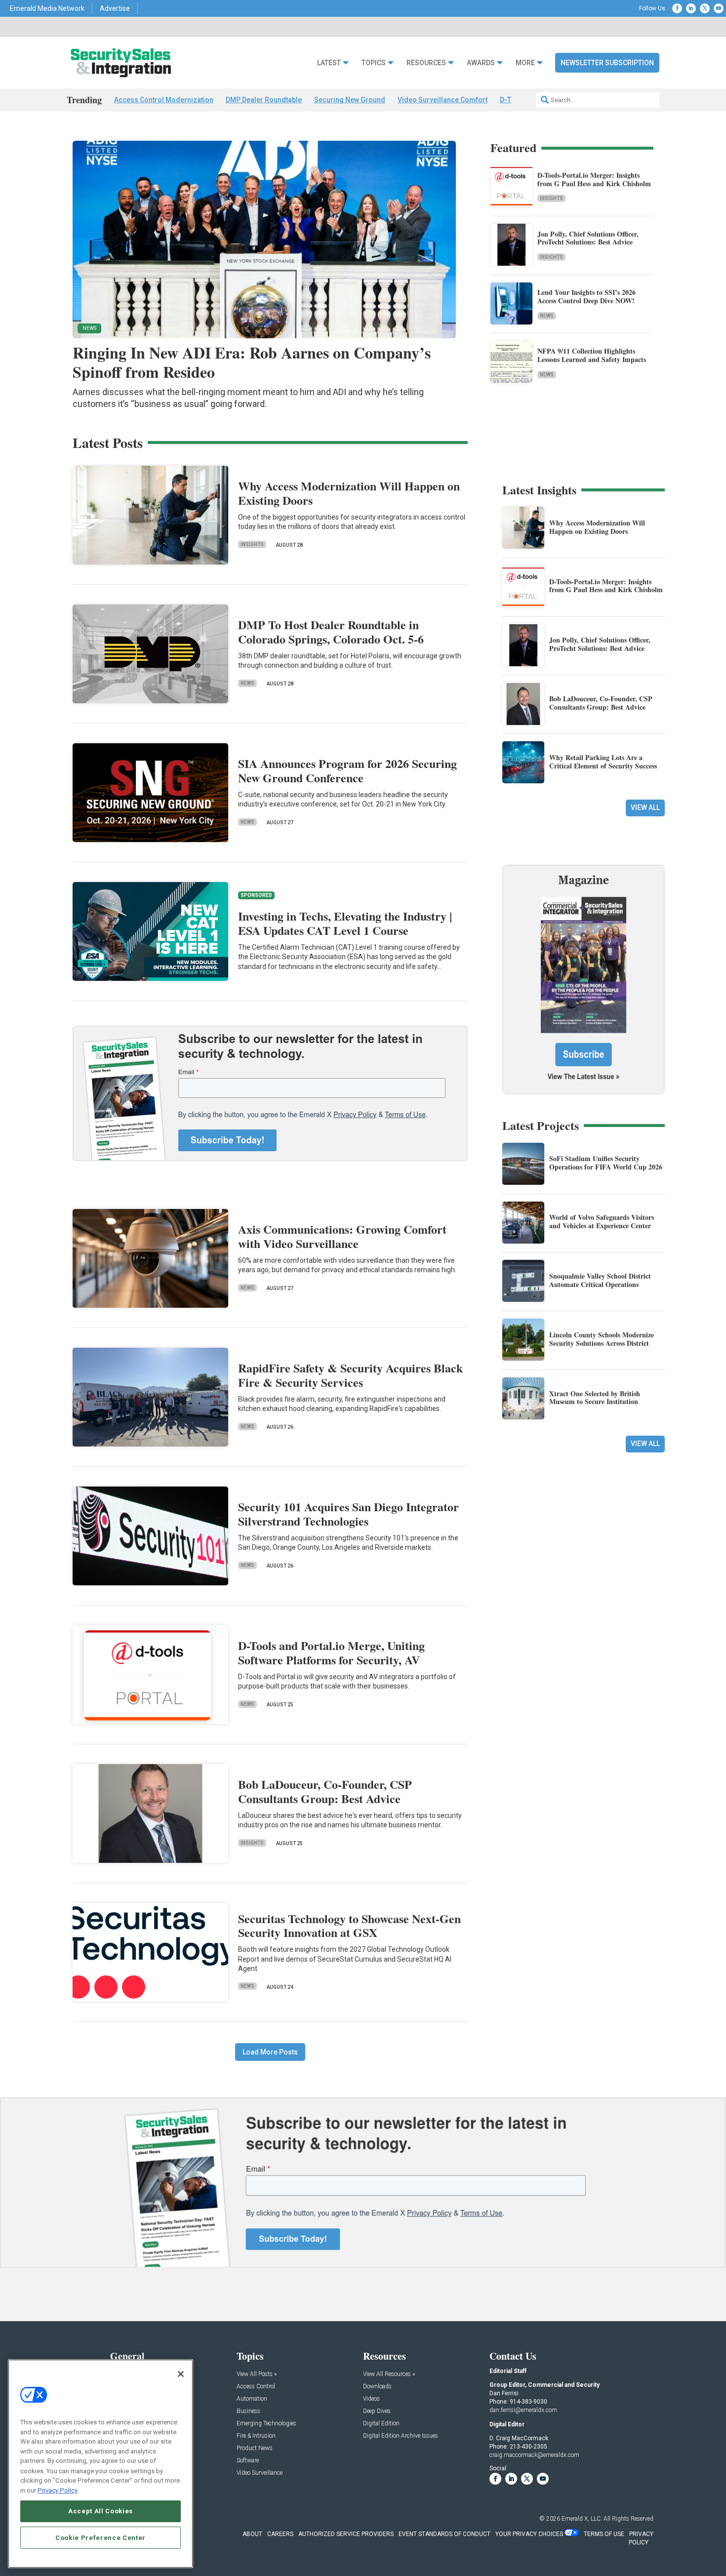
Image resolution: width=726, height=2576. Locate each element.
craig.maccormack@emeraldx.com (534, 2455)
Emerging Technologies (266, 2424)
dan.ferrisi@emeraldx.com (523, 2410)
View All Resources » (389, 2374)
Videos (371, 2399)
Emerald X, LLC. (582, 2519)
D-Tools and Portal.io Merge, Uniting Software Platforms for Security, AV (331, 1652)
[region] (101, 2464)
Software (248, 2461)
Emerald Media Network (47, 8)
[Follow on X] (705, 8)
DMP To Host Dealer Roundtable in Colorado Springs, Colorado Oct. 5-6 (331, 632)
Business (248, 2411)
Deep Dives (377, 2411)
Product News (255, 2448)
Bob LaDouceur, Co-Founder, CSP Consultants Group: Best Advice (325, 1791)
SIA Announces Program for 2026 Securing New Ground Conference (347, 770)
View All (645, 807)
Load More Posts (270, 2052)
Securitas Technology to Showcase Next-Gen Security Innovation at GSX (349, 1926)
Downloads (377, 2387)
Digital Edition (381, 2424)
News (547, 316)
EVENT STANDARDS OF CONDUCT (444, 2534)
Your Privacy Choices (529, 2534)
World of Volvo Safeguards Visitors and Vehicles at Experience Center (602, 1221)
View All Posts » (257, 2374)
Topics (374, 63)
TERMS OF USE (604, 2534)
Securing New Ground (350, 100)
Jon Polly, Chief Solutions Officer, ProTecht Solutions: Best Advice (588, 238)
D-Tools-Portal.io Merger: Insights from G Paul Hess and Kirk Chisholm (594, 179)
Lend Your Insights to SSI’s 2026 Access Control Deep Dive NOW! (586, 296)
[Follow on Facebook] (677, 8)
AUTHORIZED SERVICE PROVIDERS (346, 2534)
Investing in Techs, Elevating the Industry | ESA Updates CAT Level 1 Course (345, 923)
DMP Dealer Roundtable (264, 100)
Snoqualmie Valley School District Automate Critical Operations (600, 1280)
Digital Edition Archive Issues (401, 2436)
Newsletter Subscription (607, 63)
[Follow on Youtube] (719, 8)
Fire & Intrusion (256, 2436)
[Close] (181, 2374)
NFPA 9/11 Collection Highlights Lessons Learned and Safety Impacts (592, 355)
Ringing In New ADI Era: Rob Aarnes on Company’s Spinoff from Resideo (252, 362)
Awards (481, 63)
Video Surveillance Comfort (443, 100)
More (525, 63)
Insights (551, 198)
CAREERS (280, 2534)
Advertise (115, 8)
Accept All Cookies (101, 2511)
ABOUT (252, 2534)
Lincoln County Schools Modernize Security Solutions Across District (602, 1339)
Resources (426, 63)
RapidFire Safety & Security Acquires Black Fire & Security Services (350, 1375)
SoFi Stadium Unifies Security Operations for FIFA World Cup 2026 (606, 1163)
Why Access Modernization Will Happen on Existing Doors (349, 493)
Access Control (256, 2387)
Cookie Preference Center (101, 2537)
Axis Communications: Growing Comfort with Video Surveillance (342, 1236)
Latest (329, 63)
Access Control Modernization (164, 100)
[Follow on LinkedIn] (691, 8)
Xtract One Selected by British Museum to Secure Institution (595, 1398)
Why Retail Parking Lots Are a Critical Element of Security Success (603, 762)
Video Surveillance (260, 2473)
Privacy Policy (58, 2490)
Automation (252, 2399)
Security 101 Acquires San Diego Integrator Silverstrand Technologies (348, 1514)
